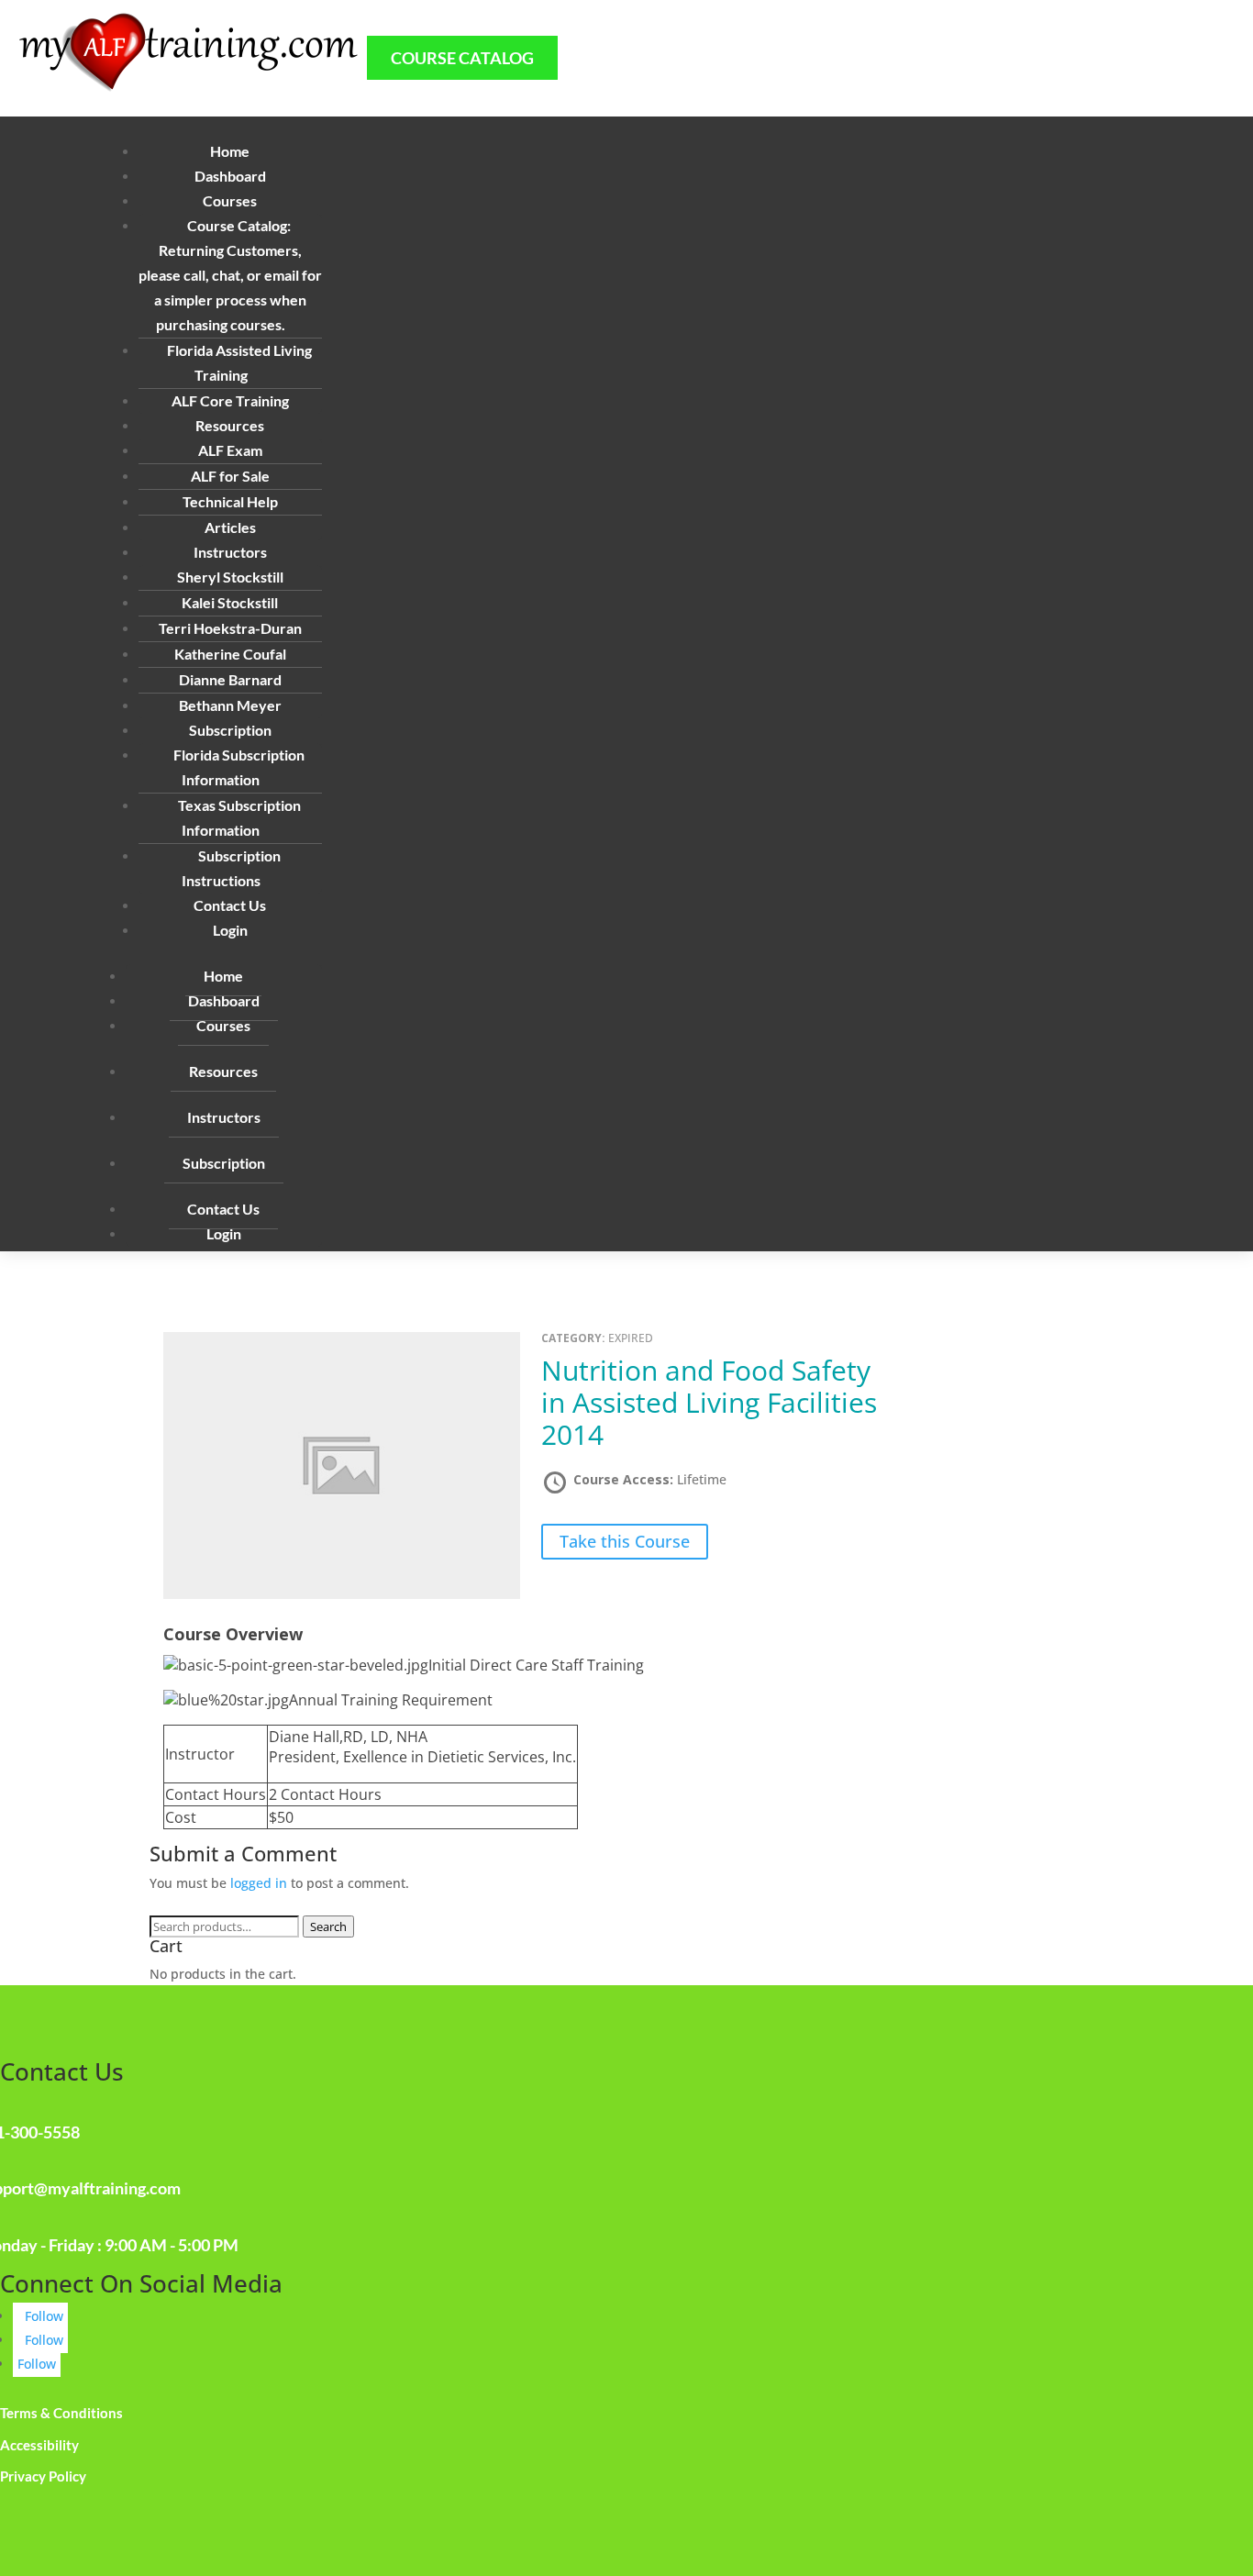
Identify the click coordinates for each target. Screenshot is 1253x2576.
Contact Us (230, 905)
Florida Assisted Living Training (239, 362)
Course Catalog (462, 58)
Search (328, 1926)
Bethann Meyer (230, 705)
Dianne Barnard (230, 679)
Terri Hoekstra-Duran (230, 628)
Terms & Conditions (61, 2413)
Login (230, 930)
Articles (230, 527)
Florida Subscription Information (239, 767)
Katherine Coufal (230, 654)
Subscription (224, 1163)
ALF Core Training (230, 400)
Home (230, 151)
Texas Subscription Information (239, 817)
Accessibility (39, 2445)
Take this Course (625, 1542)
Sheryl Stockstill (230, 577)
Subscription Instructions (231, 868)
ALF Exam (230, 450)
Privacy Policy (43, 2476)
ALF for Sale (230, 476)
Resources (223, 1071)
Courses (223, 1025)
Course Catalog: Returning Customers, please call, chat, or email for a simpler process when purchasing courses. (230, 275)
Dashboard (230, 176)
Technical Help (230, 501)
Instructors (224, 1117)
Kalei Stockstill (230, 602)
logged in (259, 1883)
